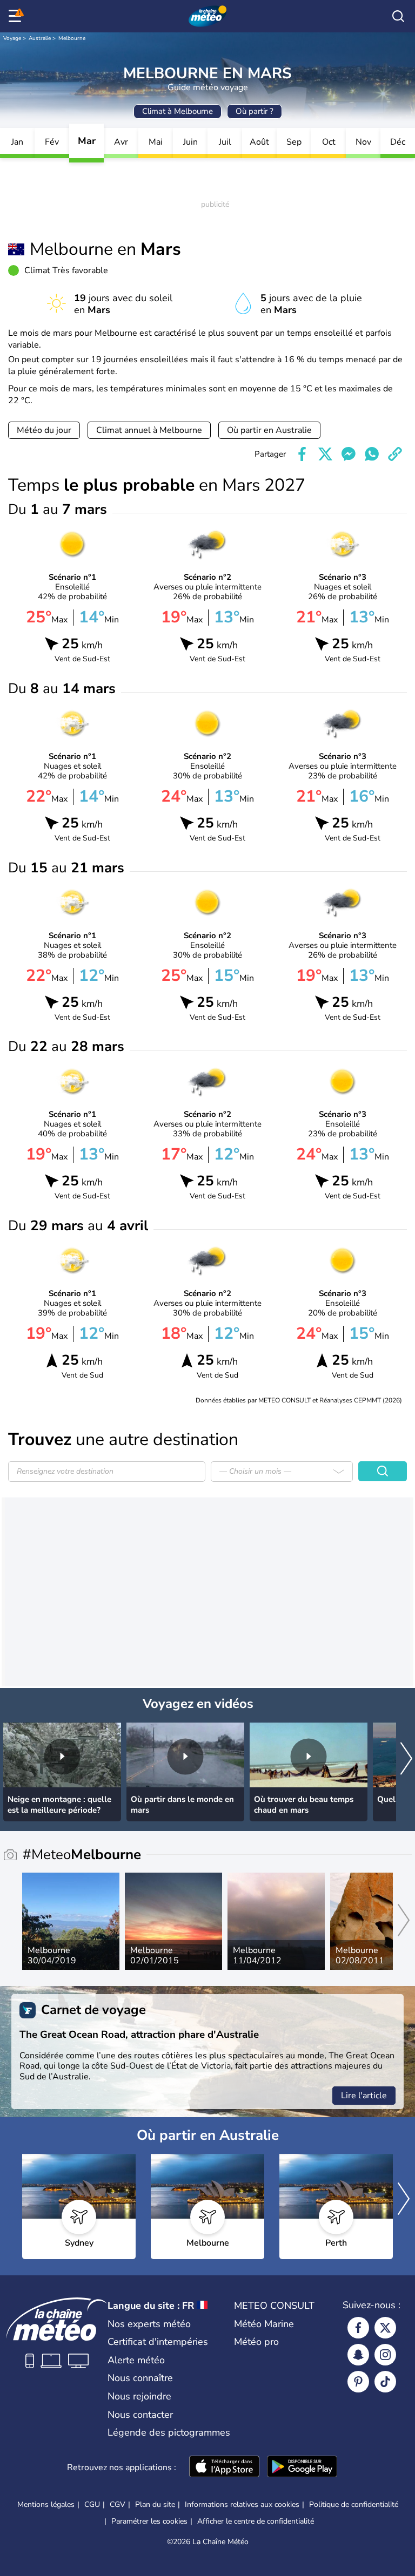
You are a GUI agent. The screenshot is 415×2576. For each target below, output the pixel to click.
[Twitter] (385, 2328)
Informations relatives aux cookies (242, 2504)
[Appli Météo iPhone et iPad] (224, 2467)
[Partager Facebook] (302, 454)
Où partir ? (255, 111)
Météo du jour (44, 430)
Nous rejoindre (139, 2396)
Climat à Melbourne (178, 111)
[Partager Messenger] (349, 454)
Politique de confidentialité (354, 2504)
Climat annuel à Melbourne (149, 430)
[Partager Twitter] (325, 454)
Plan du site (155, 2504)
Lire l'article (364, 2096)
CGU (92, 2504)
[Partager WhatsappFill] (372, 454)
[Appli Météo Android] (302, 2467)
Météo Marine (264, 2324)
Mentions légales (46, 2504)
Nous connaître (140, 2378)
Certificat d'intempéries (158, 2342)
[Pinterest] (358, 2382)
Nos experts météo (149, 2324)
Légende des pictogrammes (169, 2432)
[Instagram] (385, 2355)
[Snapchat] (358, 2355)
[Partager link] (395, 454)
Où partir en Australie (269, 430)
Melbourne (72, 38)
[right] (406, 1760)
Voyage (12, 38)
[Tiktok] (385, 2382)
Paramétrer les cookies (149, 2521)
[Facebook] (358, 2328)
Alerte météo (136, 2360)
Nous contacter (140, 2415)
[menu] (17, 16)
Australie (40, 38)
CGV (118, 2504)
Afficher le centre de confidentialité (256, 2521)
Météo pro (256, 2342)
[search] (398, 16)
